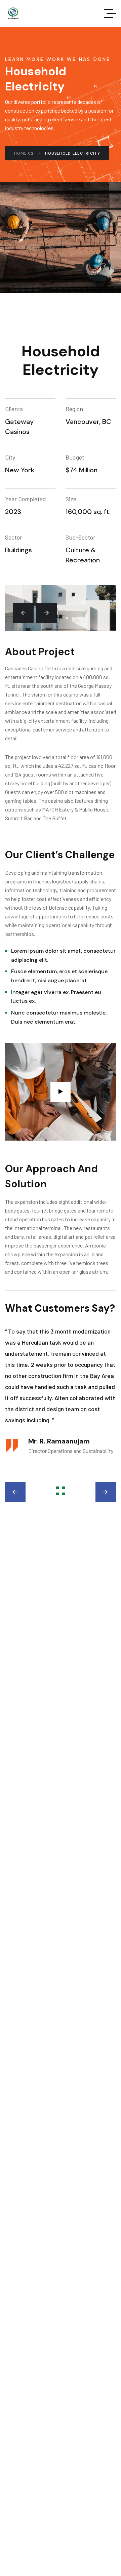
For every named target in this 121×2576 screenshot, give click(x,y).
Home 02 (24, 153)
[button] (23, 613)
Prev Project (25, 1492)
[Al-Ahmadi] (13, 13)
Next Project (96, 1492)
